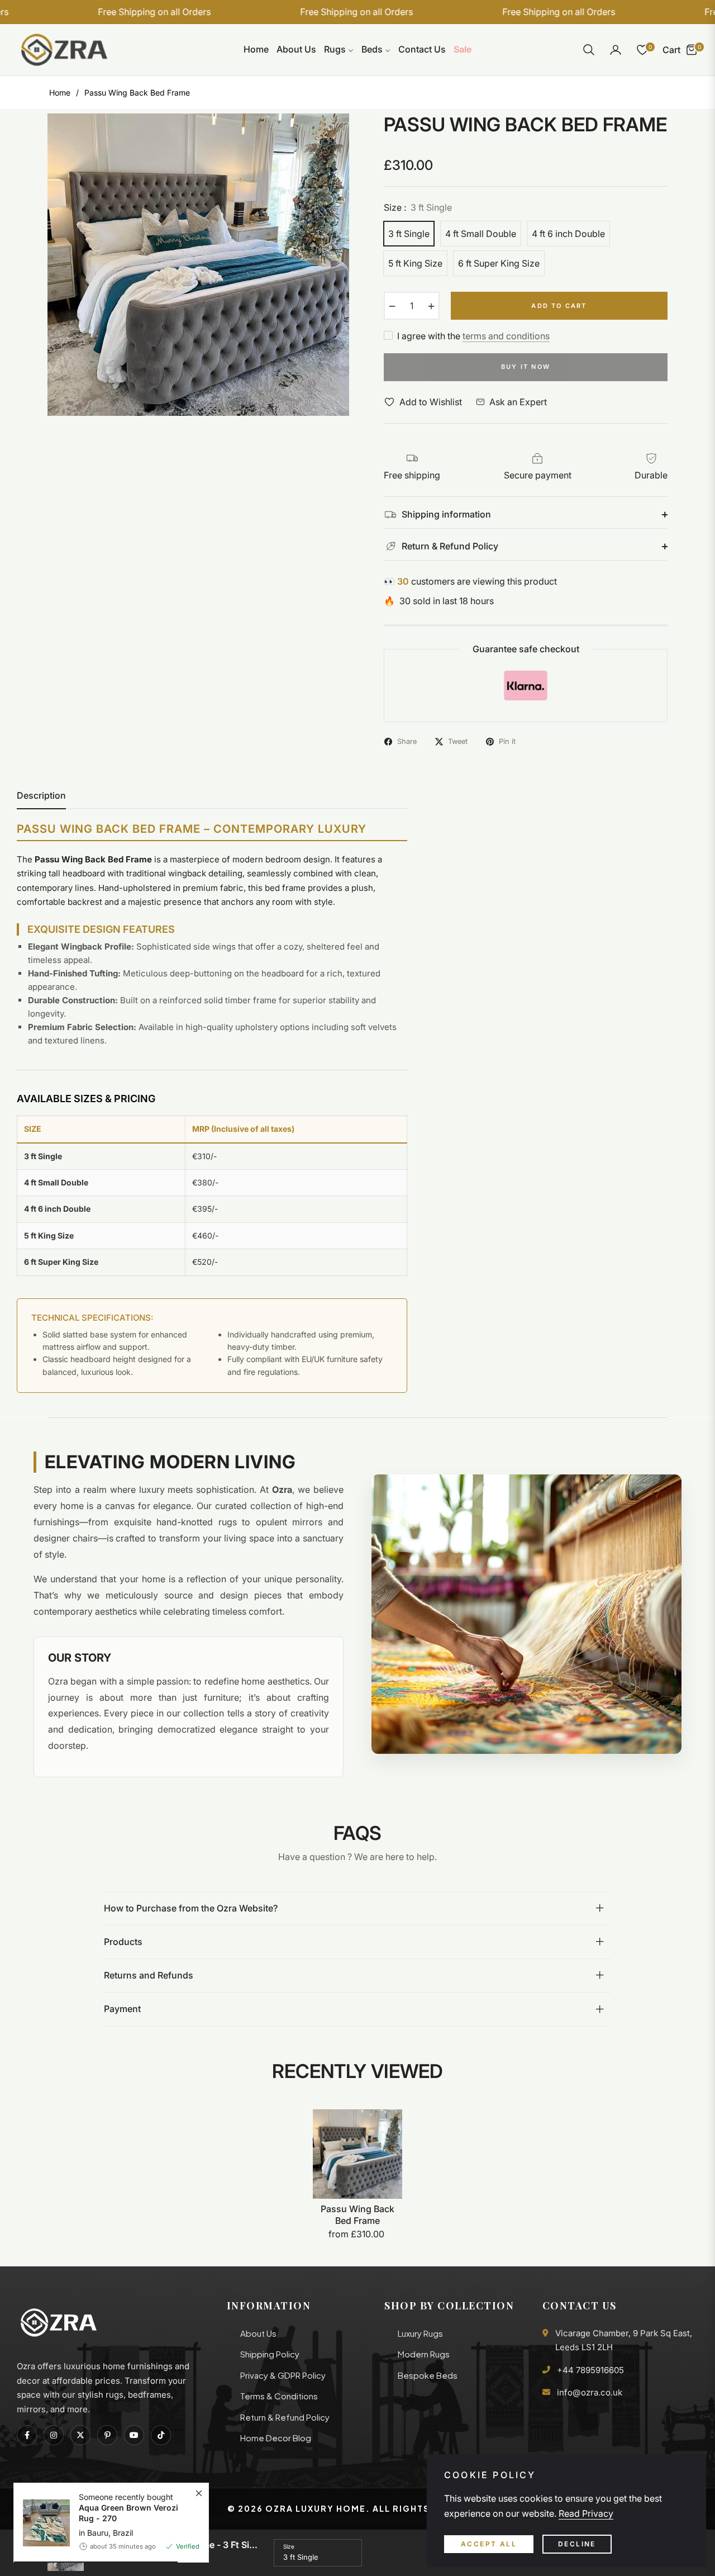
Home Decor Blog (276, 2438)
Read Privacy (586, 2513)
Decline (577, 2544)
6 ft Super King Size (499, 263)
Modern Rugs (424, 2354)
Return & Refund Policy (285, 2417)
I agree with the (473, 336)
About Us (258, 2333)
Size (289, 2546)
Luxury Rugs (420, 2333)
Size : (418, 207)
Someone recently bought (128, 2508)
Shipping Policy (270, 2354)
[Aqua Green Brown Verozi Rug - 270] (42, 2523)
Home (60, 92)
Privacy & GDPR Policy (283, 2375)
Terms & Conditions (279, 2396)
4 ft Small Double (481, 234)
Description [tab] (41, 796)
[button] (589, 50)
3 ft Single (409, 234)
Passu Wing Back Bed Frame (357, 2215)
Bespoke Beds (428, 2375)
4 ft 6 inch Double (568, 234)
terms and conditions (506, 336)
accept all (489, 2544)
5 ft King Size (415, 263)
